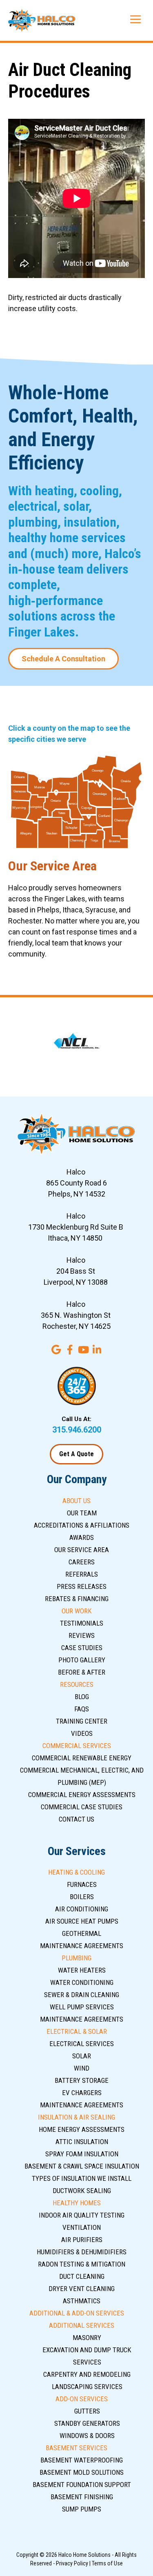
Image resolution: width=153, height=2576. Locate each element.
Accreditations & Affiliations (82, 1525)
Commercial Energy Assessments (82, 1795)
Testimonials (82, 1623)
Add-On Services (82, 2399)
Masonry (87, 2338)
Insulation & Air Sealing (76, 2117)
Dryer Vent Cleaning (82, 2289)
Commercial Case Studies (82, 1807)
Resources (77, 1684)
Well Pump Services (82, 2007)
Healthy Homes (77, 2203)
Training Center (82, 1721)
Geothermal (82, 1933)
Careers (82, 1562)
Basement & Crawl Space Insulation (82, 2166)
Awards (82, 1537)
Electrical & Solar (77, 2031)
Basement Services (76, 2448)
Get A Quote (76, 1454)
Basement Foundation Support (82, 2485)
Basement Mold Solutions (82, 2472)
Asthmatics (82, 2301)
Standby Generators (87, 2423)
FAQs (82, 1709)
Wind (82, 2068)
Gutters (87, 2411)
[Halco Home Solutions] (42, 20)
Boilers (82, 1897)
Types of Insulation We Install (82, 2178)
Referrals (82, 1574)
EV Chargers (82, 2093)
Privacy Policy (72, 2563)
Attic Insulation (82, 2142)
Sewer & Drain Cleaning (82, 1995)
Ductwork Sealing (82, 2191)
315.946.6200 (77, 1430)
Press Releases (82, 1586)
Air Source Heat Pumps (82, 1921)
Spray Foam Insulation (82, 2154)
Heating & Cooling (76, 1872)
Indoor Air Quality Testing (82, 2215)
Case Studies (82, 1648)
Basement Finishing (82, 2497)
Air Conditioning (82, 1909)
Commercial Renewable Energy (82, 1758)
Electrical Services (82, 2044)
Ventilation (82, 2227)
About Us (76, 1501)
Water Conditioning (82, 1982)
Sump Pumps (82, 2509)
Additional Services (82, 2325)
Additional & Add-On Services (77, 2313)
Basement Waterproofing (82, 2460)
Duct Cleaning (82, 2276)
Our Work (77, 1611)
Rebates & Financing (77, 1599)
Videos (82, 1733)
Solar (82, 2056)
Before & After (82, 1672)
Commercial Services (77, 1746)
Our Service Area (82, 1550)
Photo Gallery (82, 1660)
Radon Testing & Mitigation (82, 2264)
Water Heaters (82, 1970)
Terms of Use (107, 2563)
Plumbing (76, 1958)
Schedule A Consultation (63, 659)
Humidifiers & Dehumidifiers (82, 2252)
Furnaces (82, 1884)
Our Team (82, 1513)
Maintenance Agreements (82, 1946)
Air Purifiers (82, 2240)
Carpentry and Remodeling (87, 2374)
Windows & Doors (87, 2436)
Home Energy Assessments (82, 2129)
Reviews (82, 1635)
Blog (82, 1697)
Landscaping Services (87, 2387)
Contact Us (76, 1819)
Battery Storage (82, 2080)
